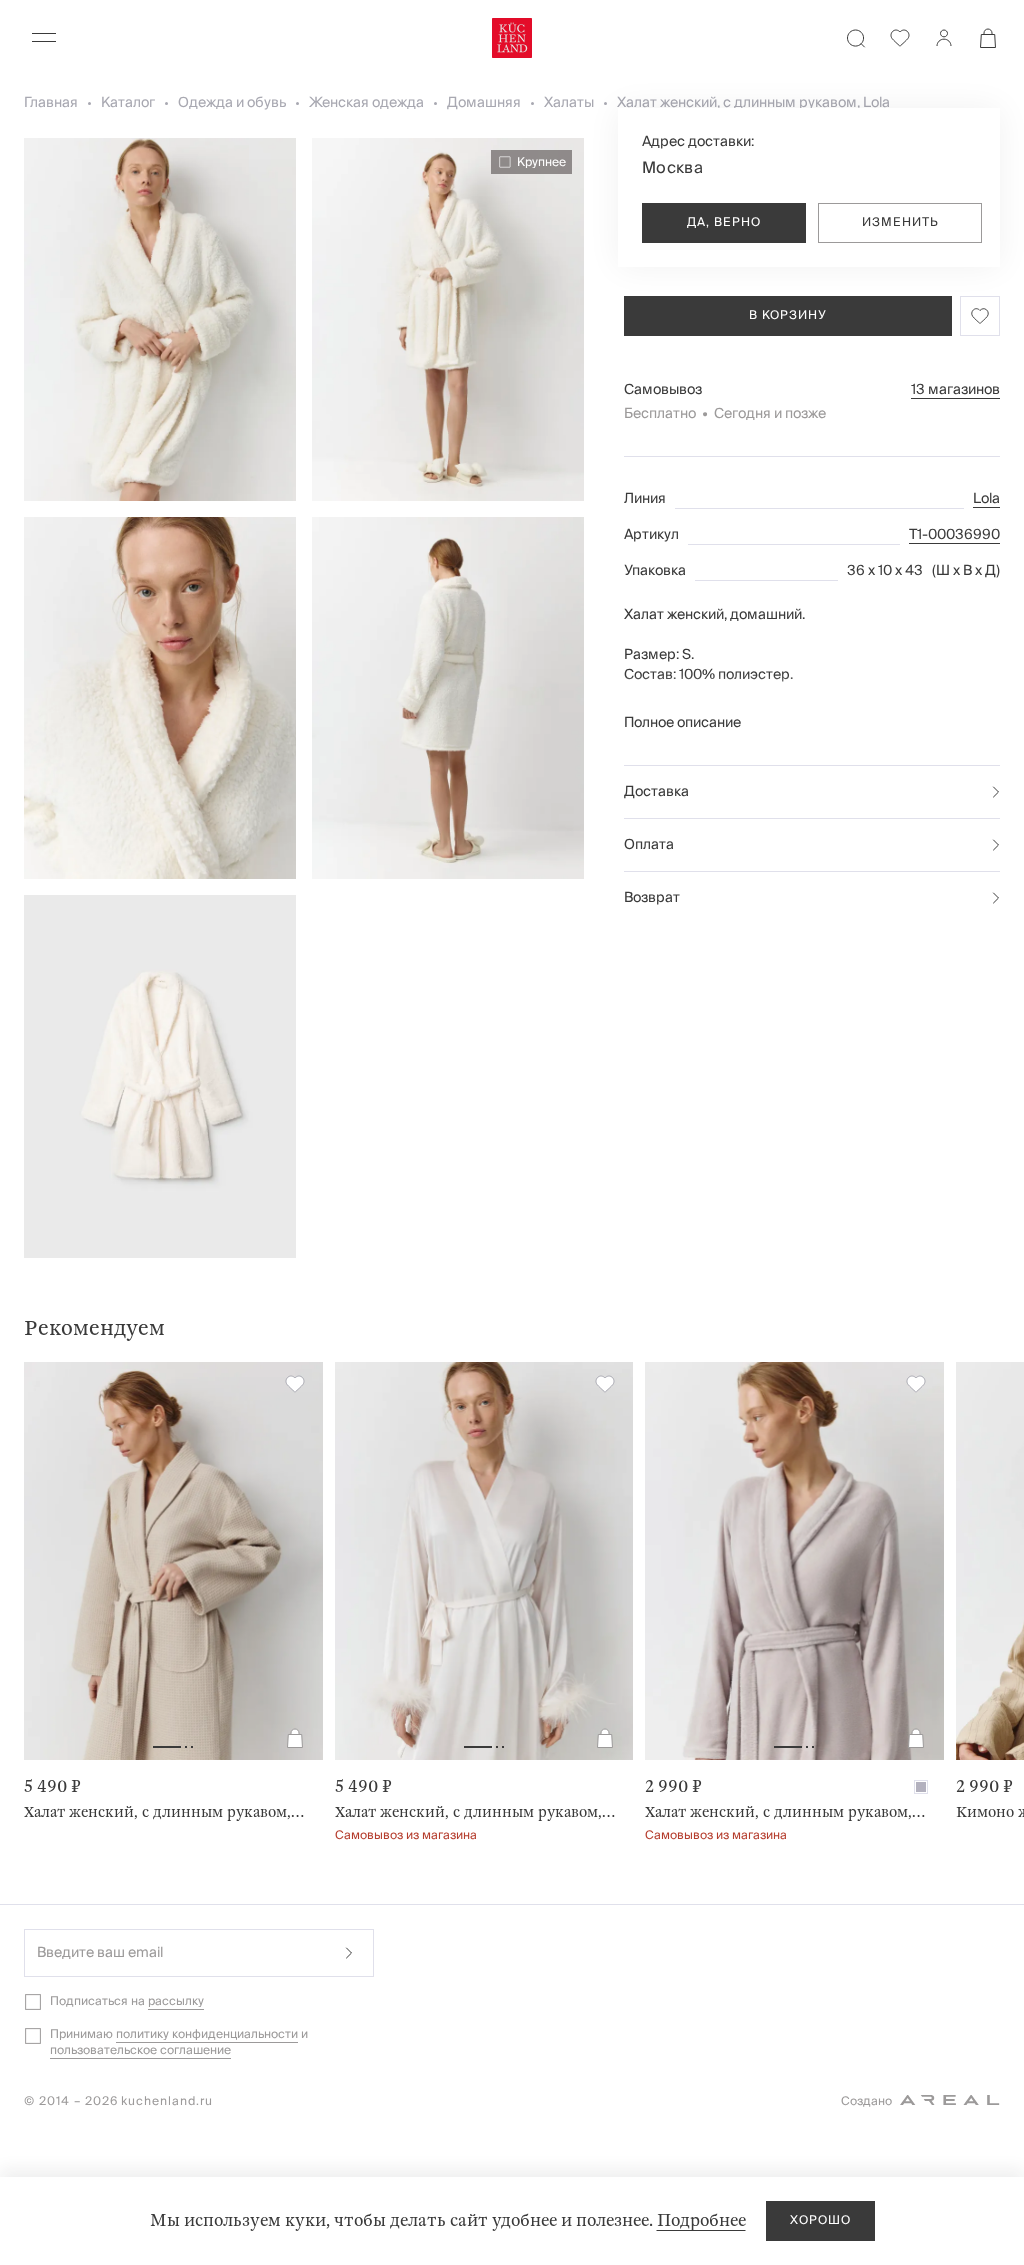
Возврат (652, 898)
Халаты (569, 103)
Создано (866, 2101)
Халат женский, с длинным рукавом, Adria (476, 1812)
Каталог (128, 103)
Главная (51, 103)
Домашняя (484, 103)
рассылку (176, 2001)
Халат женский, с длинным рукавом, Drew (786, 1812)
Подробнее (701, 2220)
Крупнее (541, 162)
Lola (986, 499)
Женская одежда (366, 103)
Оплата (649, 845)
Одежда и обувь (232, 103)
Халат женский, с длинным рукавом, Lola (753, 103)
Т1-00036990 (954, 535)
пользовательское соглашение (140, 2050)
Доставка (656, 792)
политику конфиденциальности (207, 2034)
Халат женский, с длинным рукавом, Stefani (165, 1812)
